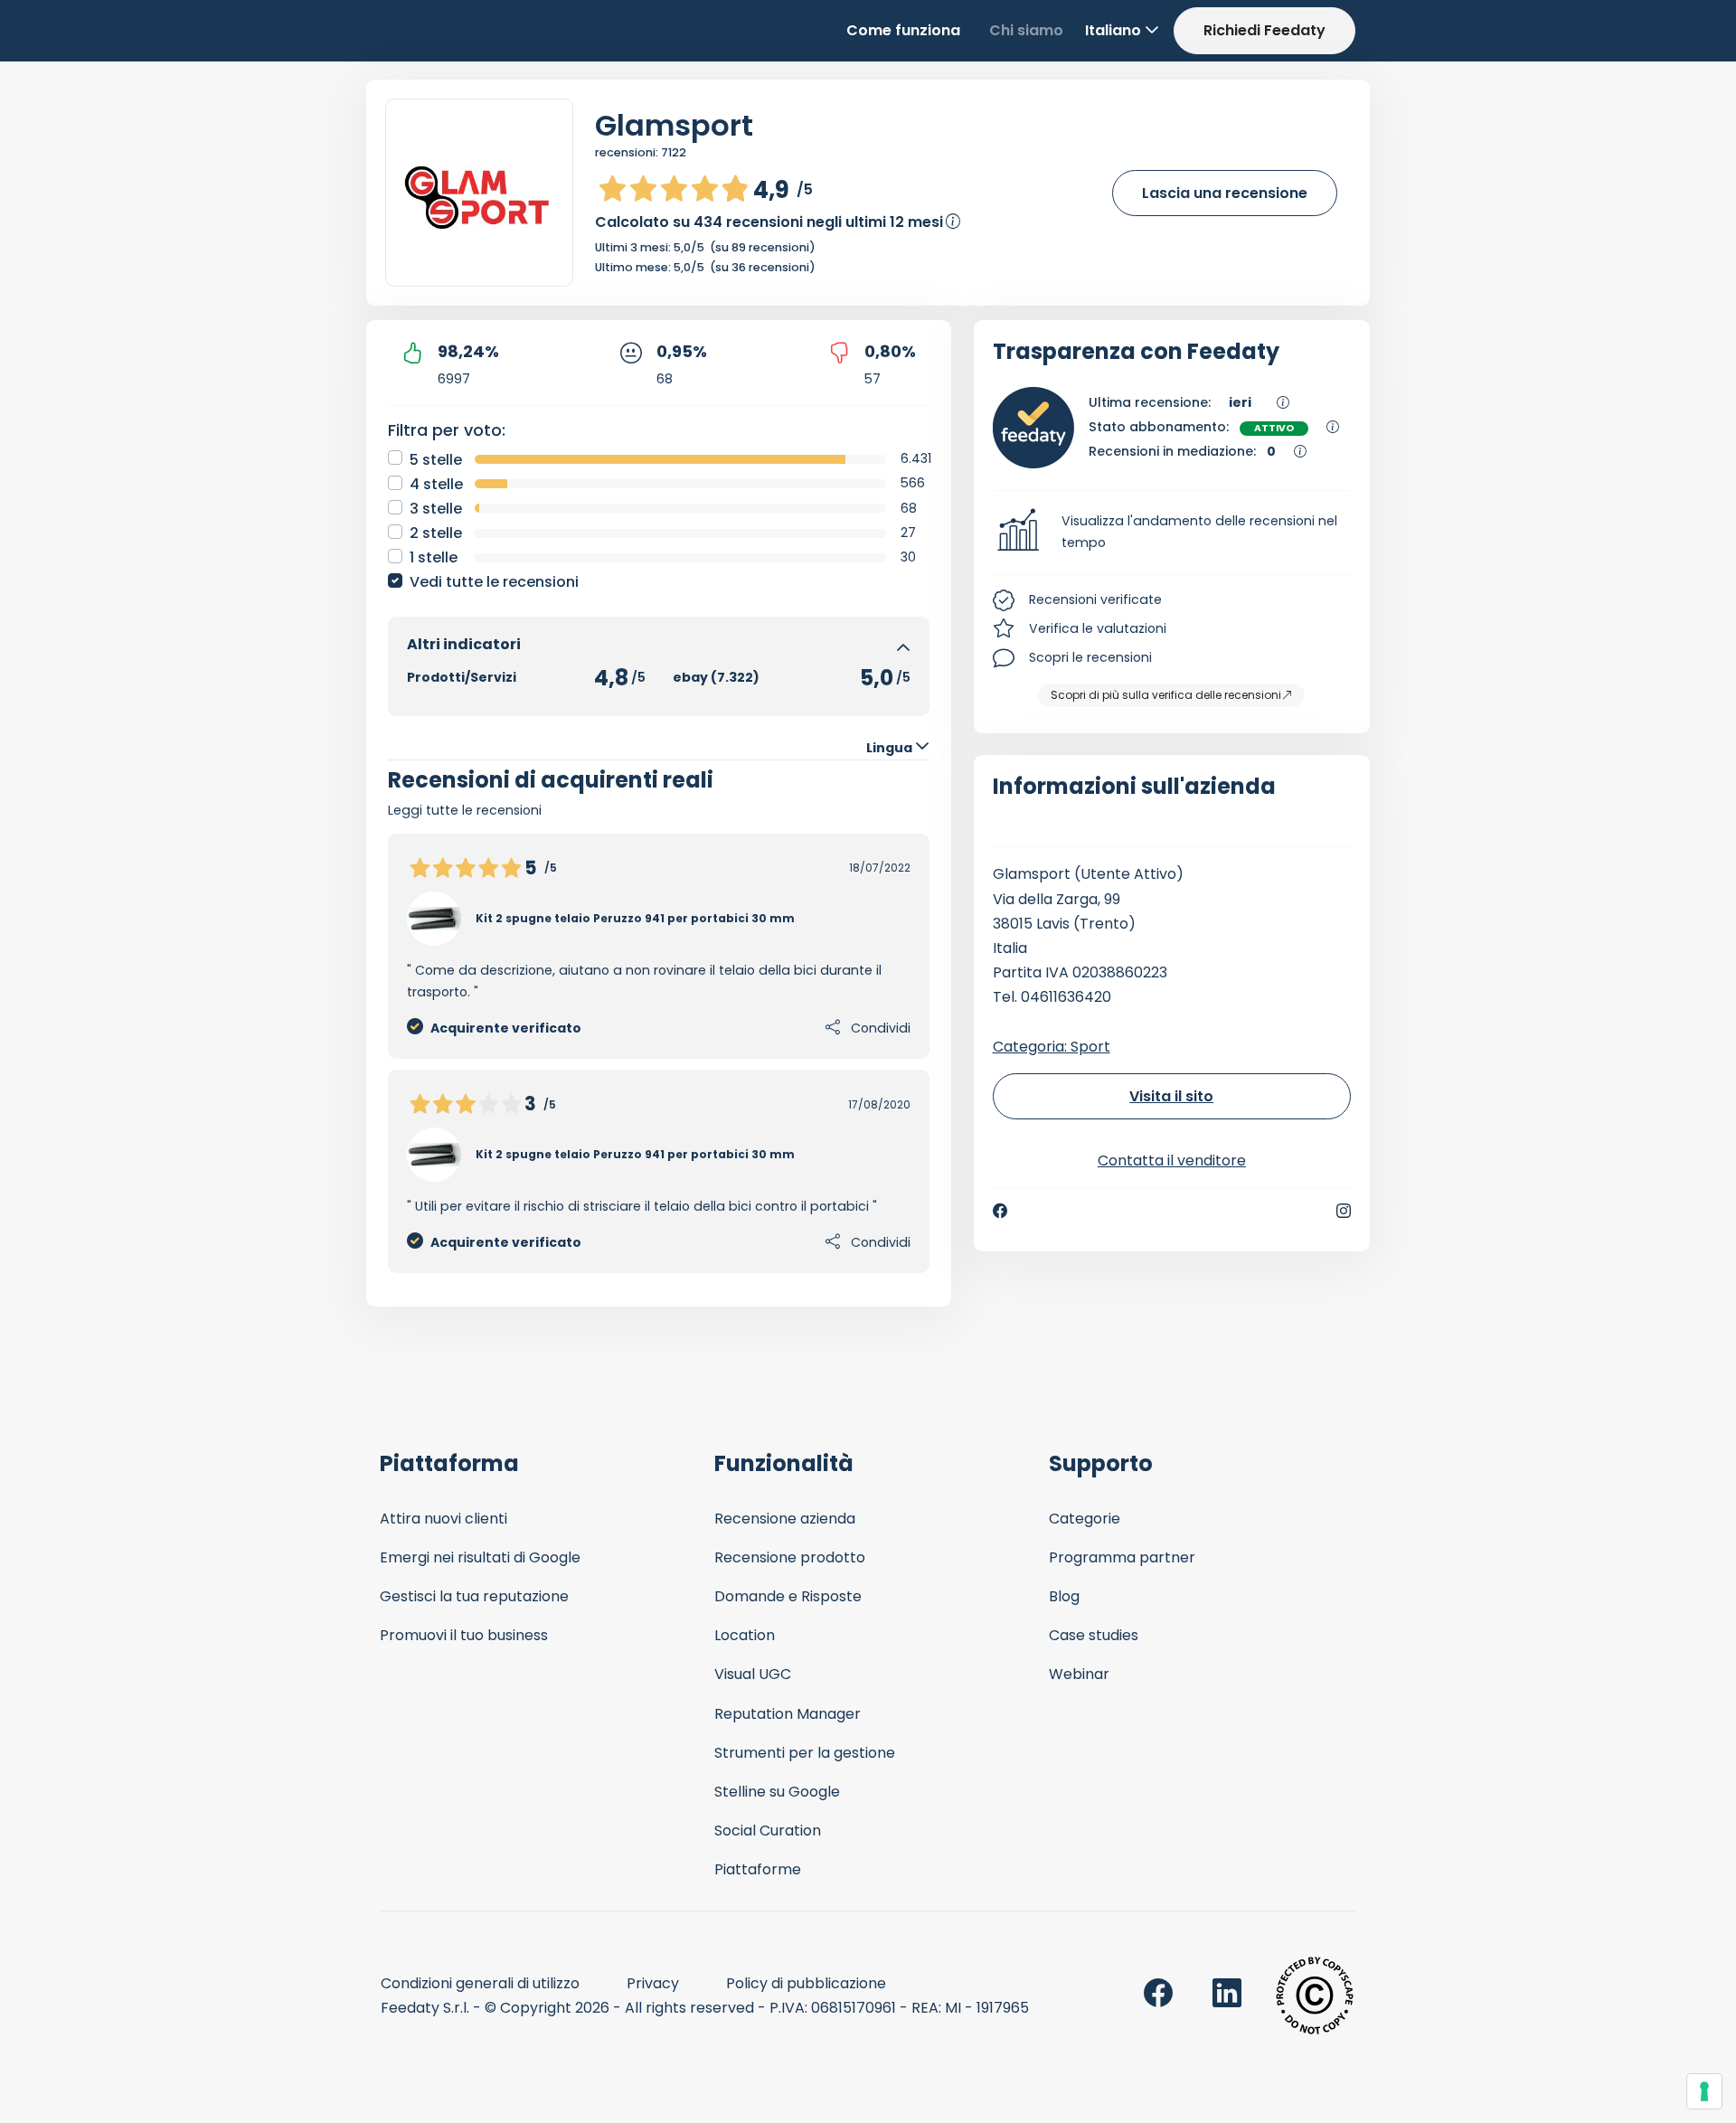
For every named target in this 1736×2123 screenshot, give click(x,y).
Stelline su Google (777, 1792)
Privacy (653, 1983)
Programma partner (1122, 1557)
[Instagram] (1344, 1211)
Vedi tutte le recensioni (494, 582)
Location (745, 1635)
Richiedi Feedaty (1264, 30)
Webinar (1079, 1674)
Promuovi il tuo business (464, 1635)
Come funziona (903, 30)
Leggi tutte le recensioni (465, 810)
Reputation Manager (788, 1714)
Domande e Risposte (788, 1596)
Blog (1064, 1596)
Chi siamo (1026, 30)
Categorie (1085, 1519)
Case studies (1094, 1635)
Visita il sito (1171, 1096)
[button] (1172, 533)
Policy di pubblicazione (806, 1983)
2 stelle (436, 533)
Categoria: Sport (1052, 1047)
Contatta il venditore (1172, 1161)
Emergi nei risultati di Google (480, 1557)
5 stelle (436, 460)
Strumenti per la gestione (805, 1753)
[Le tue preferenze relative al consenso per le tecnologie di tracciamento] (1704, 2091)
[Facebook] (1000, 1211)
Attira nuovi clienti (443, 1519)
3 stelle (436, 509)
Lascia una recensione (1225, 193)
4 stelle (436, 484)
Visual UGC (753, 1674)
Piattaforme (758, 1869)
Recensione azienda (785, 1519)
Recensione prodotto (790, 1557)
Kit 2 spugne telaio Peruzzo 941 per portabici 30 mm (635, 918)
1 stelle (434, 557)
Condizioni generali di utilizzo (480, 1983)
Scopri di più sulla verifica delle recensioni (1166, 695)
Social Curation (768, 1830)
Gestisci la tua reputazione (474, 1596)
